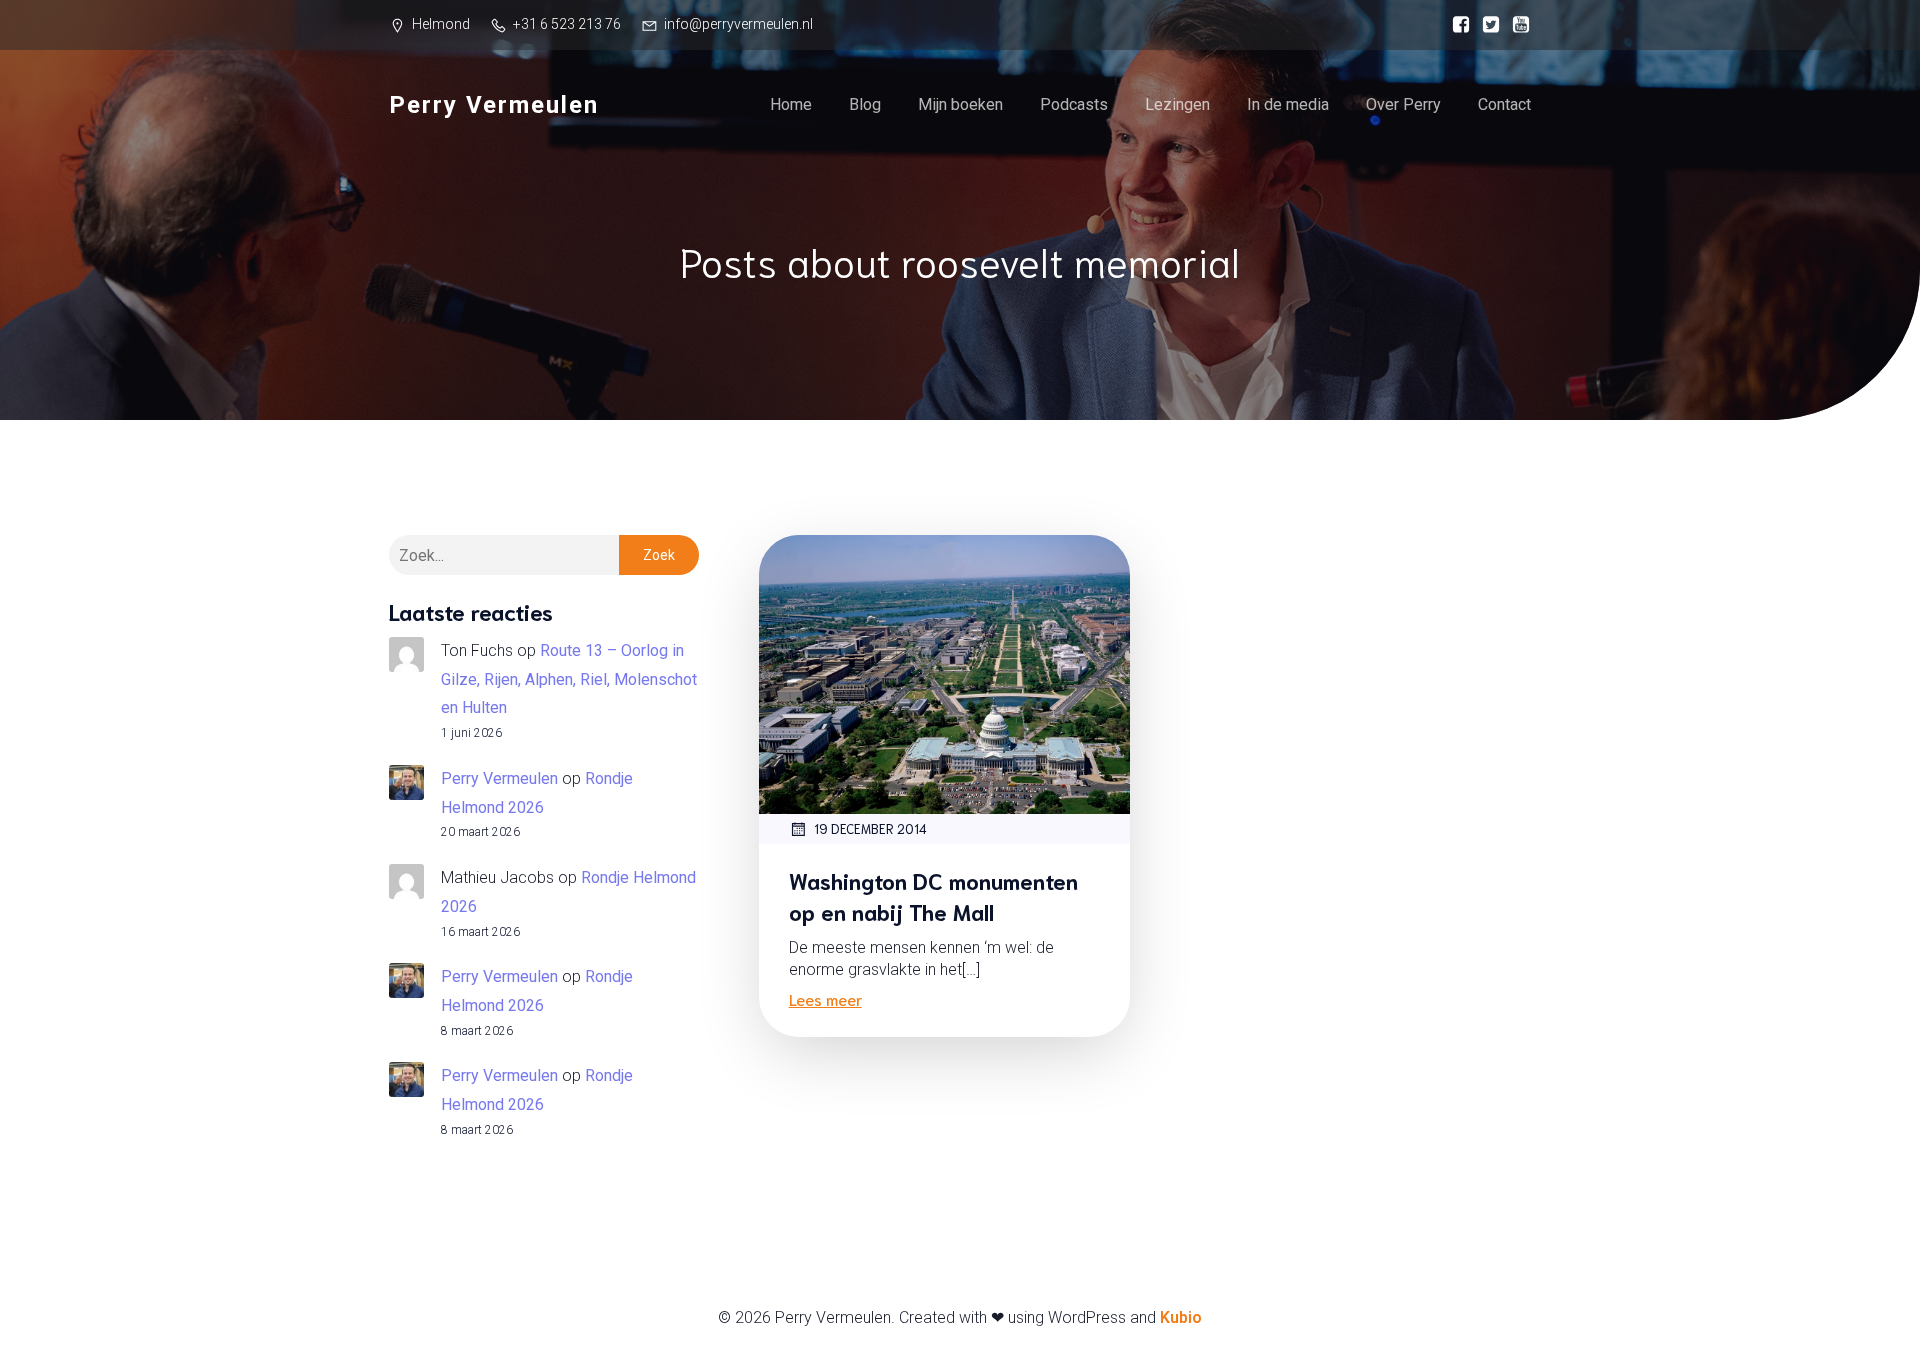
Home (791, 104)
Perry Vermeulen (499, 778)
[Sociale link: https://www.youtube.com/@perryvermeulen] (1516, 25)
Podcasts (1074, 104)
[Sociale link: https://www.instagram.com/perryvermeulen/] (1486, 25)
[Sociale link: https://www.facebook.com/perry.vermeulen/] (1456, 25)
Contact (1504, 104)
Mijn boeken (960, 104)
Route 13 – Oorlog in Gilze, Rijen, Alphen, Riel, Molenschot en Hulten (569, 679)
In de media (1288, 104)
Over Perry (1403, 104)
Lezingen (1177, 104)
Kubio (1181, 1317)
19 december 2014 (870, 828)
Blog (865, 104)
